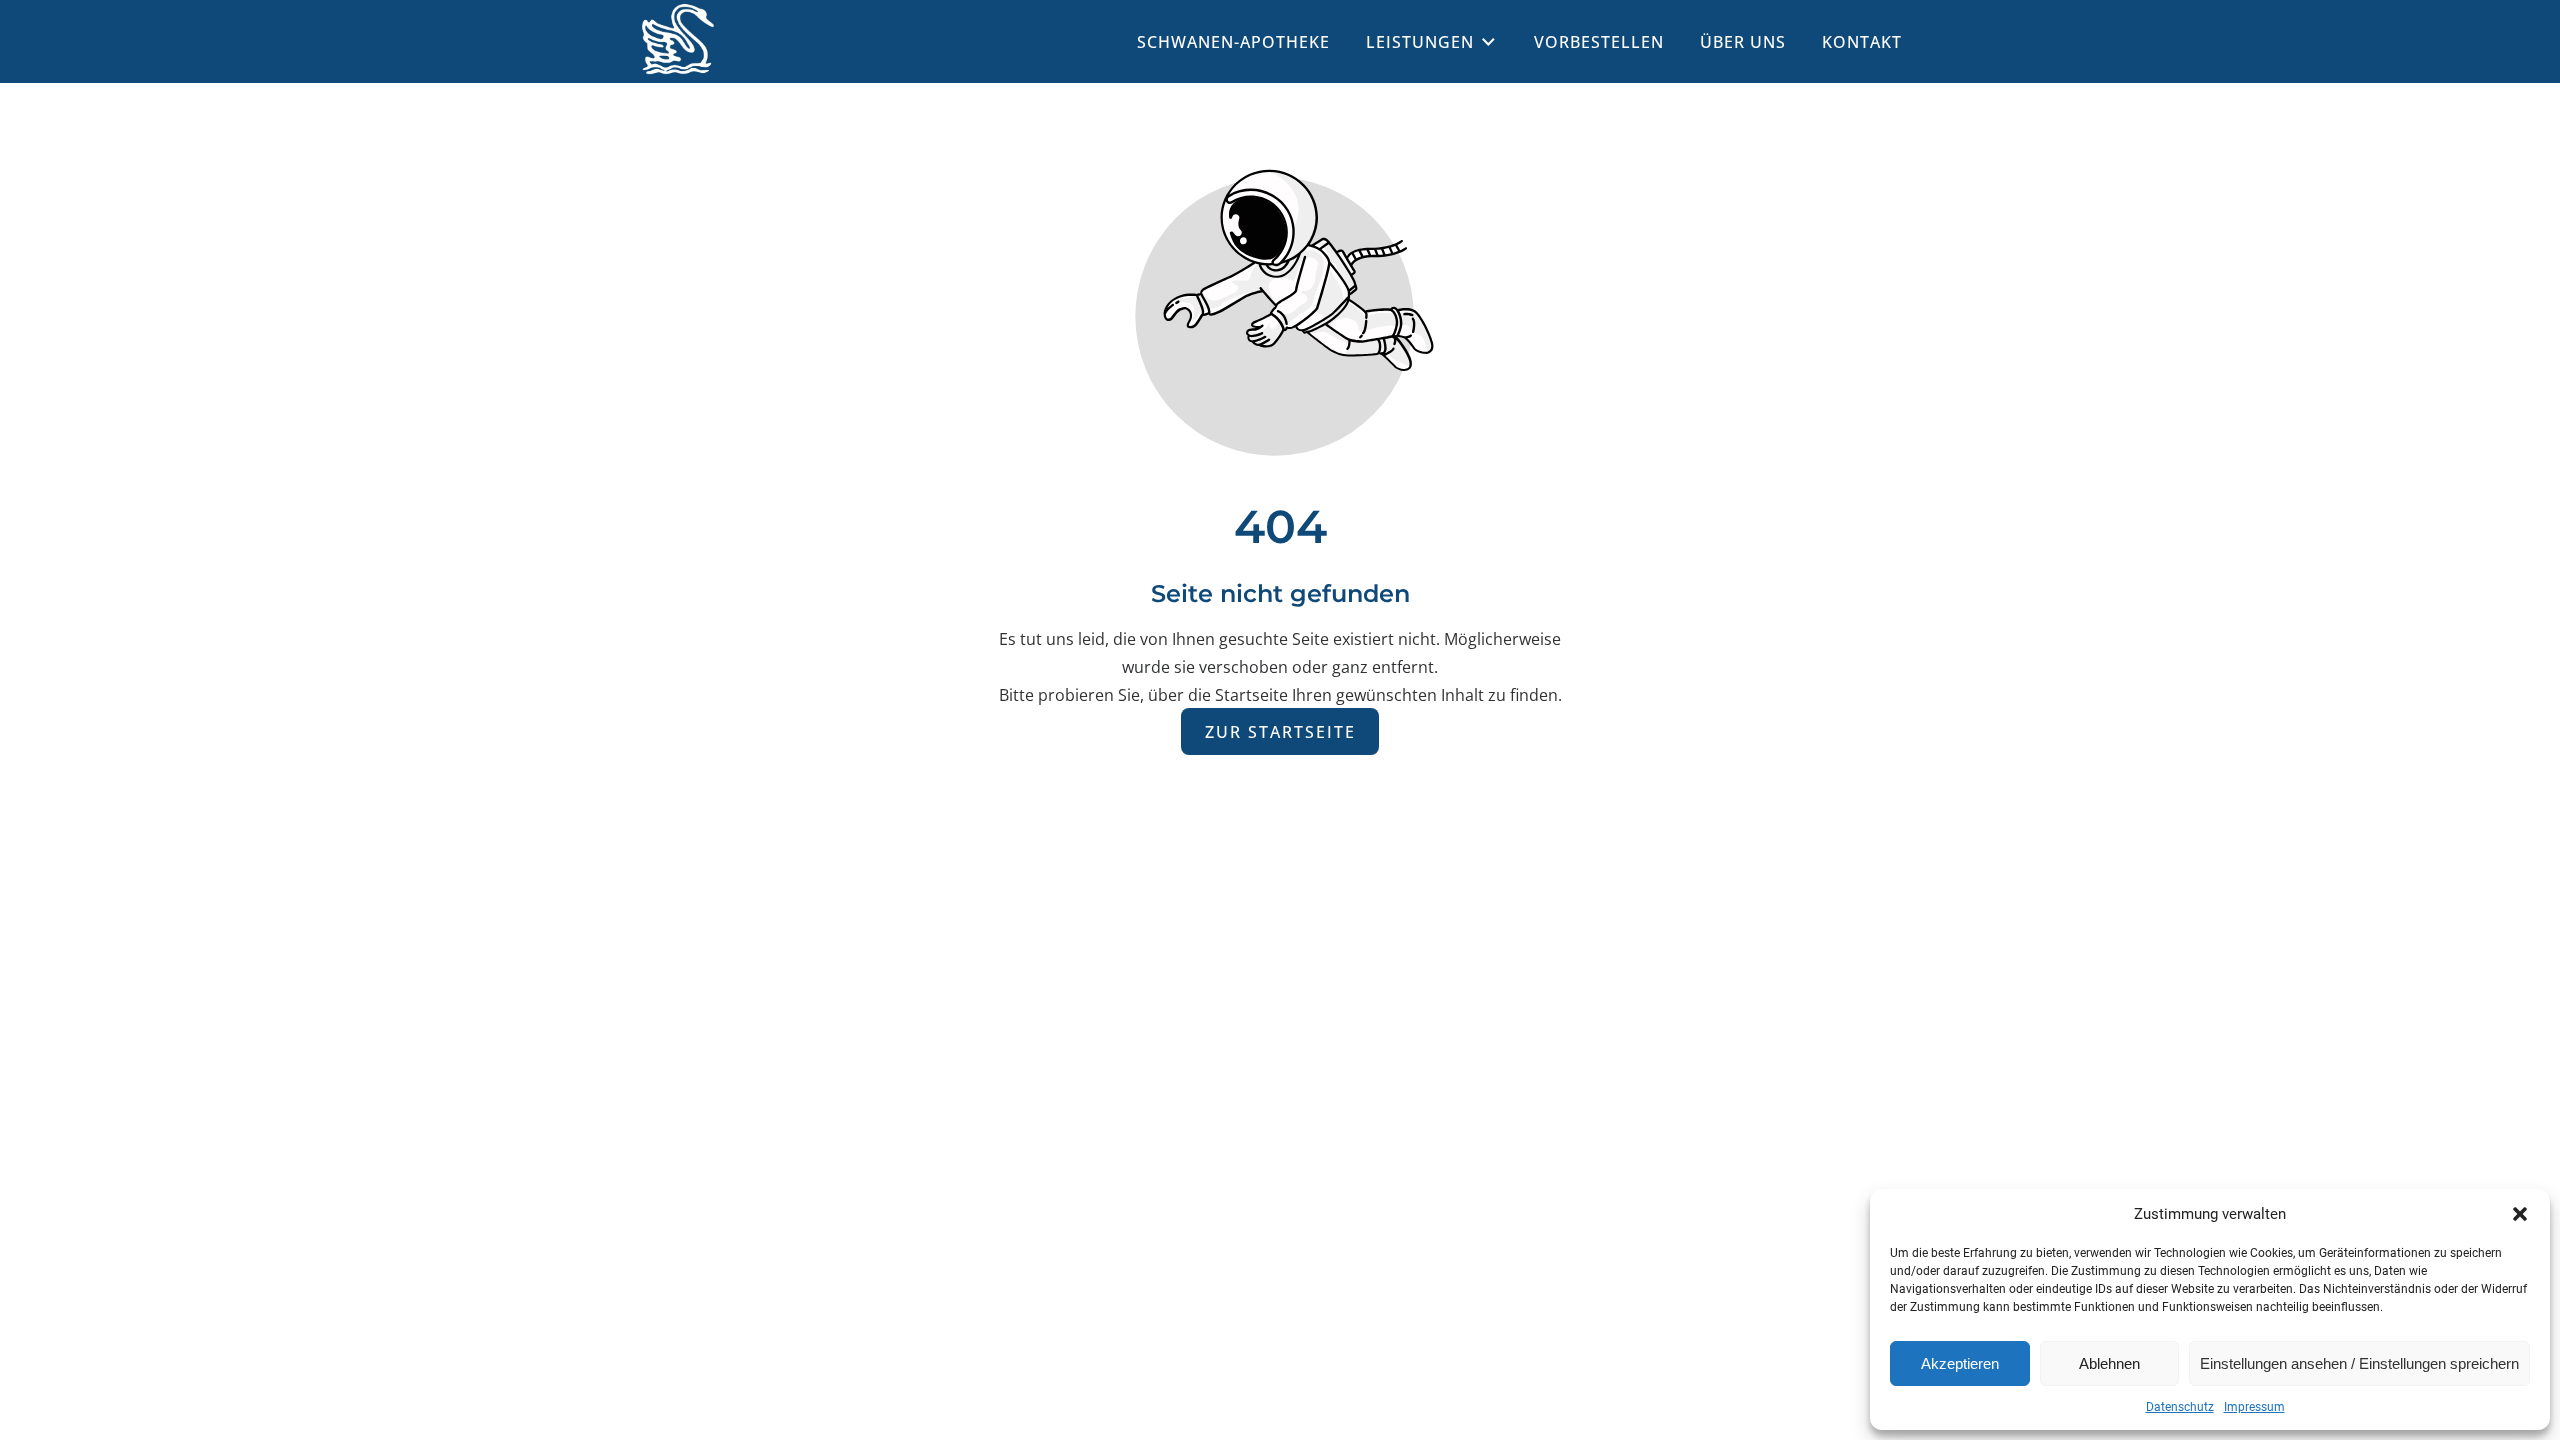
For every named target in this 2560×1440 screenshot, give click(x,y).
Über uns (1743, 42)
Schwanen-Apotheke (1233, 42)
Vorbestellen (1599, 42)
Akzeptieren (1960, 1363)
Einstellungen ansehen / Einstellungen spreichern (2359, 1363)
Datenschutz (2180, 1407)
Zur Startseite (1280, 731)
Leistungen (1420, 42)
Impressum (2254, 1407)
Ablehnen (2109, 1363)
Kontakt (1862, 42)
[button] (2520, 1214)
